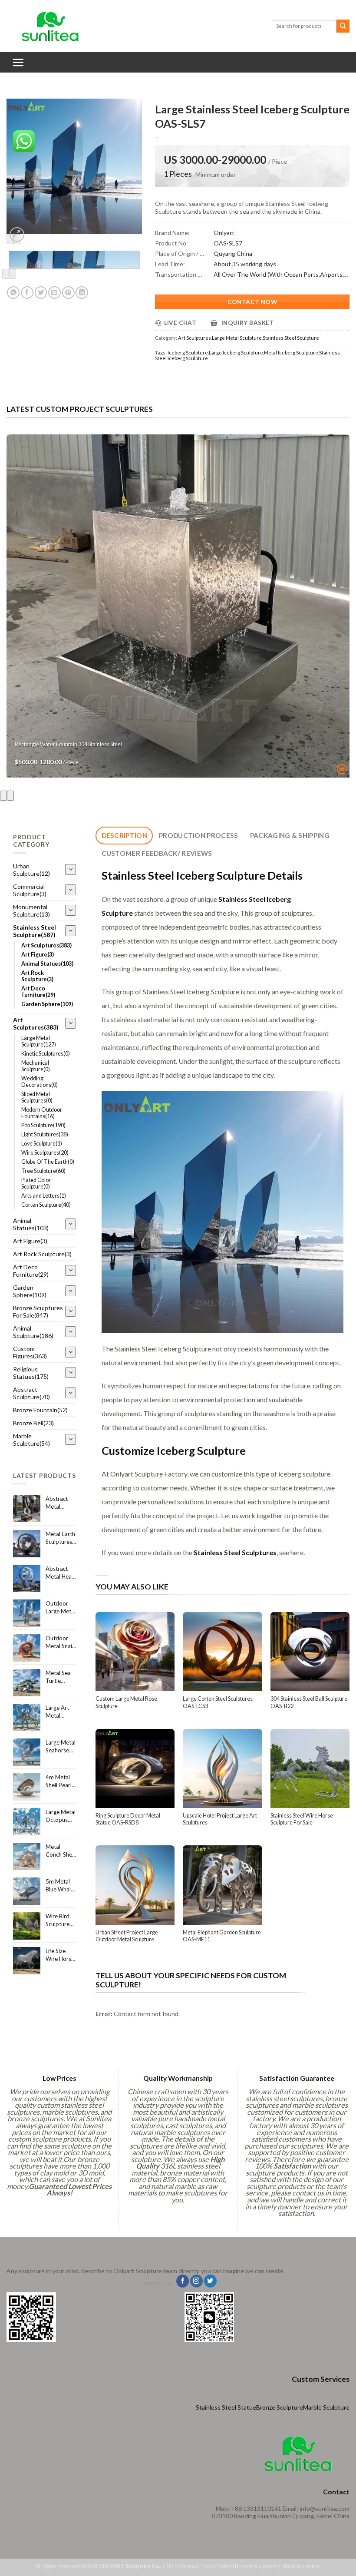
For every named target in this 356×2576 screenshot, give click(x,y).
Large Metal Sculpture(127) (39, 1041)
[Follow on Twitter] (210, 2281)
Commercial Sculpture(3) (30, 890)
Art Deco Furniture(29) (38, 992)
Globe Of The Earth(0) (48, 1162)
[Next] (13, 274)
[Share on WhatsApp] (13, 293)
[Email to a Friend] (54, 293)
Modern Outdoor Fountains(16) (42, 1113)
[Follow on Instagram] (196, 2281)
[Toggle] (71, 869)
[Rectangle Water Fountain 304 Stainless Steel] (178, 606)
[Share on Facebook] (27, 293)
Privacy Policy (215, 2566)
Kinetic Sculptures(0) (46, 1054)
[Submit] (343, 26)
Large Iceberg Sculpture (236, 353)
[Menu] (18, 62)
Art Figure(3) (38, 955)
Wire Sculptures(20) (45, 1153)
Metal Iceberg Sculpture (291, 353)
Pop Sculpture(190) (43, 1125)
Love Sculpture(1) (42, 1144)
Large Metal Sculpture (237, 338)
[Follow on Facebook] (183, 2281)
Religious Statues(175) (31, 1373)
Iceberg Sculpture (188, 353)
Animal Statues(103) (47, 964)
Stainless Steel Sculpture (291, 338)
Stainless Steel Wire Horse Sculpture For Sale (302, 1819)
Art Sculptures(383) (46, 945)
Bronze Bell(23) (33, 1423)
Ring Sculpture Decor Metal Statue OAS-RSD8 (128, 1819)
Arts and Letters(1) (44, 1196)
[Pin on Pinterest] (68, 293)
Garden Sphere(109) (47, 1004)
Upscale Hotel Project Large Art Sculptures (220, 1819)
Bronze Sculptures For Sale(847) (38, 1311)
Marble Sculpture (326, 2407)
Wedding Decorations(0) (40, 1082)
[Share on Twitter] (41, 293)
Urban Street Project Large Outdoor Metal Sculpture (127, 1936)
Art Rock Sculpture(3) (37, 976)
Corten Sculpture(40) (46, 1205)
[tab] (124, 836)
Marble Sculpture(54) (31, 1440)
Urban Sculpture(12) (31, 870)
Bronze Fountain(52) (40, 1410)
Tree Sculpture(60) (43, 1171)
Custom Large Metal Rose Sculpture (126, 1702)
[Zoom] (17, 235)
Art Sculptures (194, 338)
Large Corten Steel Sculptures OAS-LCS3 (218, 1702)
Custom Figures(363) (30, 1352)
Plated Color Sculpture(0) (36, 1183)
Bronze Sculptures (256, 2566)
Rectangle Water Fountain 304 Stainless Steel (68, 744)
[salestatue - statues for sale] (50, 26)
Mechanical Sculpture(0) (36, 1066)
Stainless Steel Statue (226, 2407)
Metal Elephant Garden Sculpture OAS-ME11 (222, 1936)
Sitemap (186, 2566)
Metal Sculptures (301, 2566)
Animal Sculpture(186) (33, 1332)
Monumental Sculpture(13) (31, 911)
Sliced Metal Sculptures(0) (37, 1097)
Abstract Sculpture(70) (31, 1393)
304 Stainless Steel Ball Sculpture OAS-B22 (309, 1702)
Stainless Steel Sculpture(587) (35, 931)
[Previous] (6, 274)
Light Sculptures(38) (45, 1134)
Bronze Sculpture (280, 2407)
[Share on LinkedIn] (82, 293)
